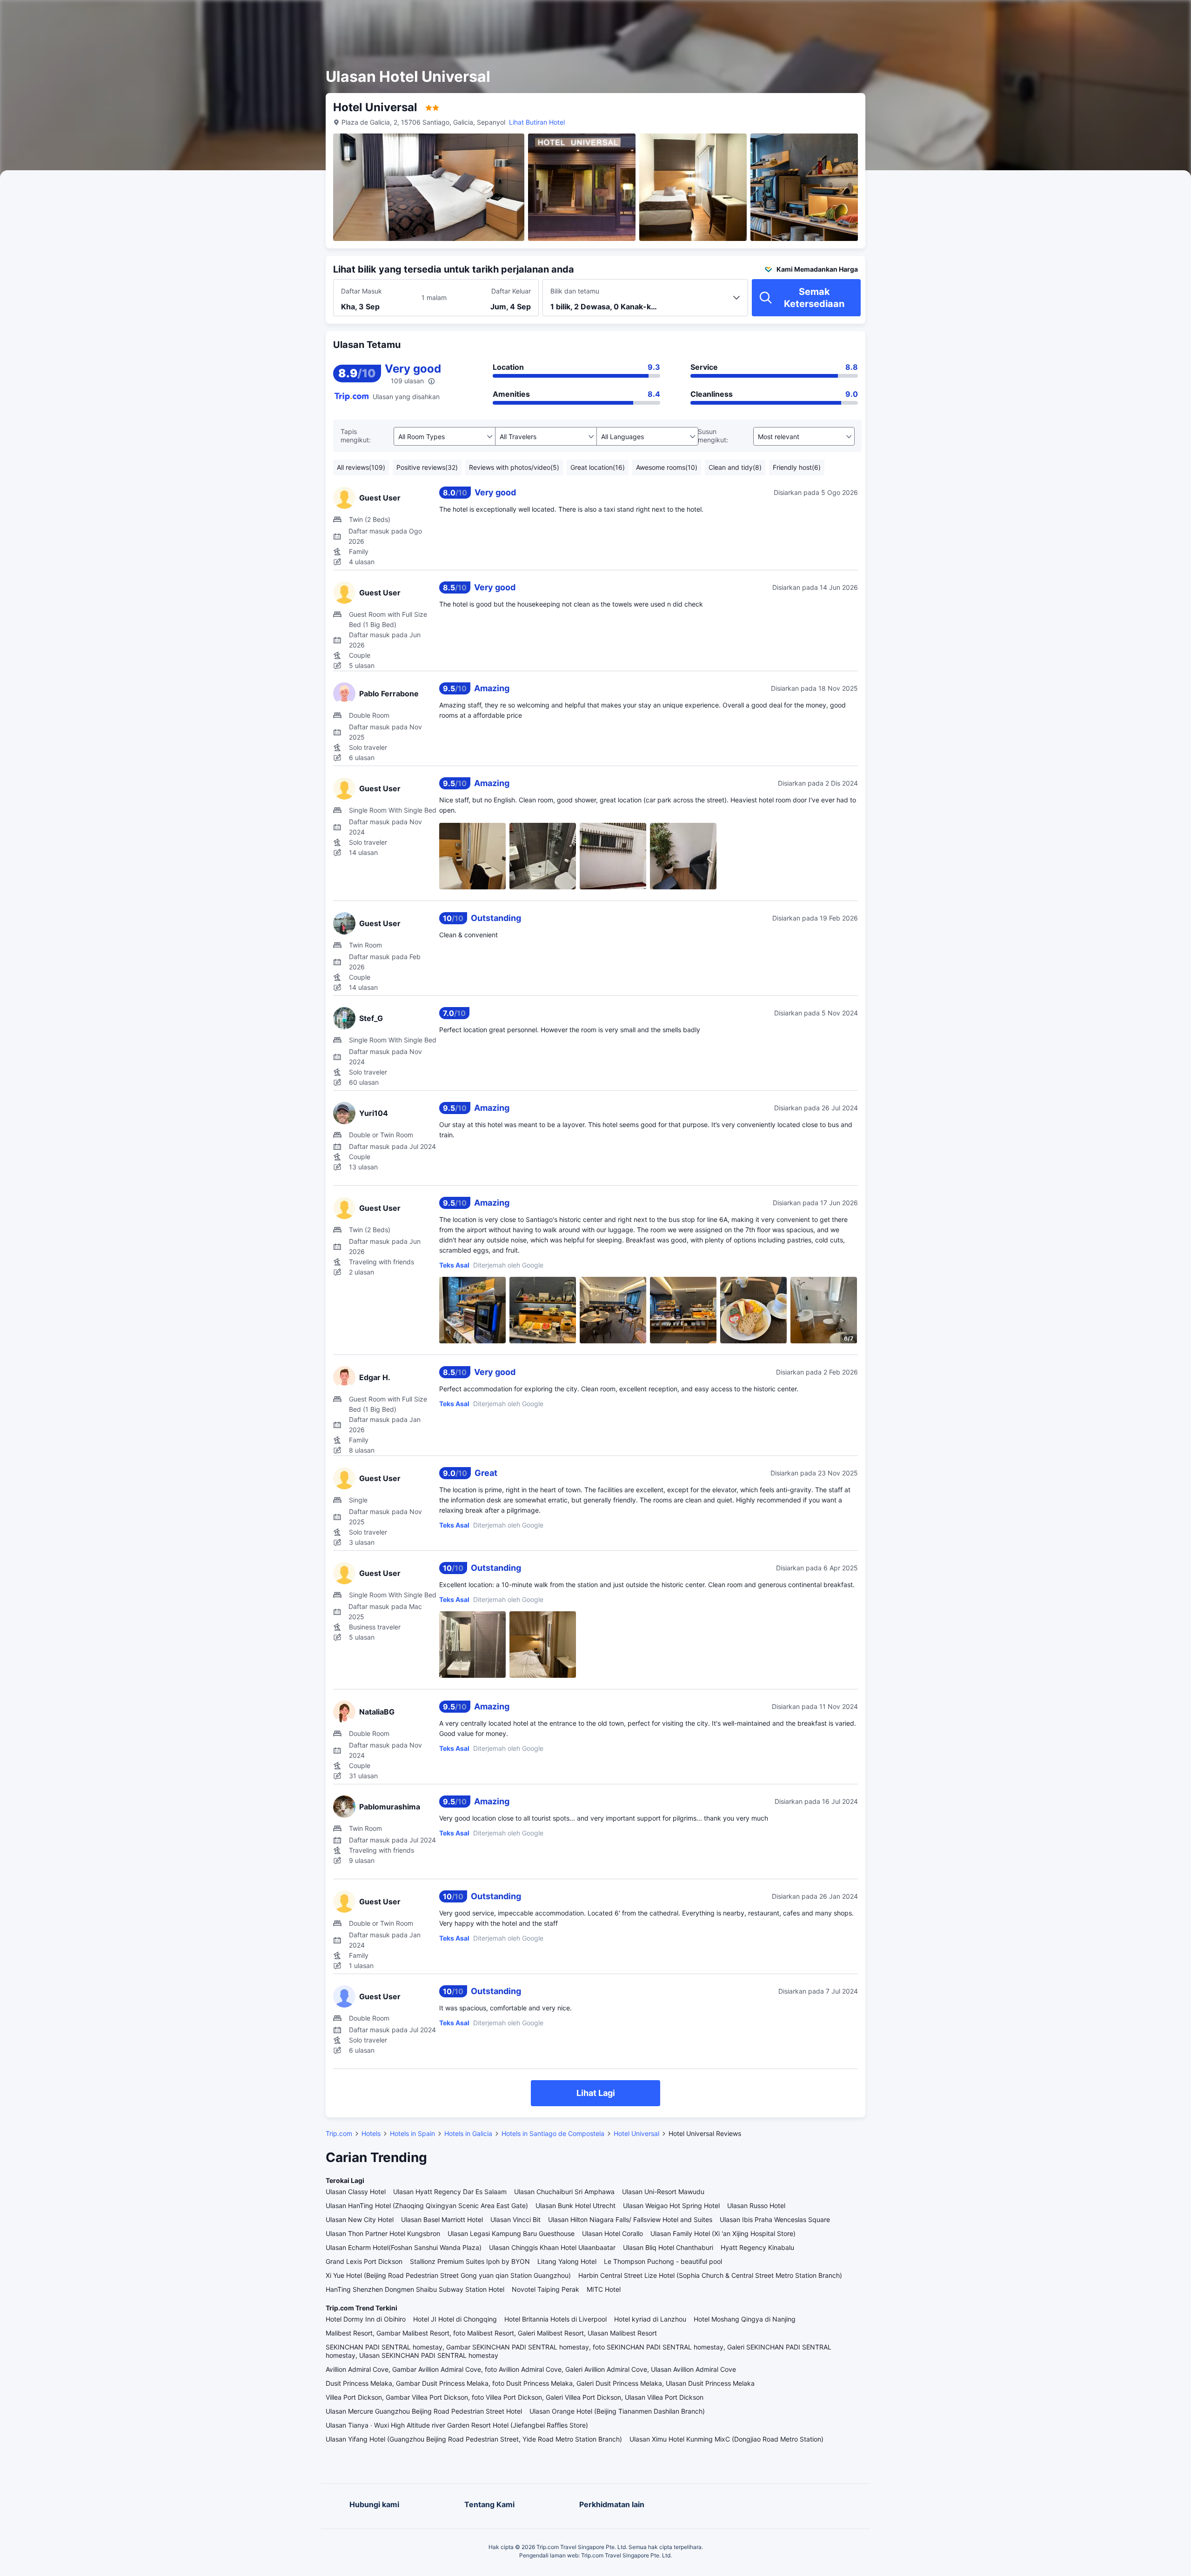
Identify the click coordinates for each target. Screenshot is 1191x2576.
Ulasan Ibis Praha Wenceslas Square (775, 2219)
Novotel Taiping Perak (545, 2289)
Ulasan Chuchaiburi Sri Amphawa (564, 2192)
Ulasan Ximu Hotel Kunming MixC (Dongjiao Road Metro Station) (726, 2439)
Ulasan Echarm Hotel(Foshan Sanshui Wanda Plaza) (404, 2247)
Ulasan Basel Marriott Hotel (442, 2219)
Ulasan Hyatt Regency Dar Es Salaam (450, 2192)
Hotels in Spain (412, 2133)
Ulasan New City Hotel (360, 2219)
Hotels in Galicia (468, 2133)
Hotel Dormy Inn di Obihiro (366, 2319)
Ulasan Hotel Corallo (612, 2233)
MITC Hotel (604, 2289)
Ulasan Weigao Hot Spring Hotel (671, 2206)
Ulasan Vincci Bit (515, 2219)
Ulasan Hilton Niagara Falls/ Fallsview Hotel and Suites (630, 2219)
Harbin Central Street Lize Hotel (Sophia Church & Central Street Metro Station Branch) (710, 2275)
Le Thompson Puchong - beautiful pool (663, 2261)
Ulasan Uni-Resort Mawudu (663, 2192)
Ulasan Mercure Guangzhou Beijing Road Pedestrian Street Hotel (424, 2411)
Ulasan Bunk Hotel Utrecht (575, 2206)
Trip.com (339, 2133)
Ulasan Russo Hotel (756, 2206)
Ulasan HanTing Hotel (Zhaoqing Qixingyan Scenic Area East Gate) (427, 2206)
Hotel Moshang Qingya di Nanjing (745, 2319)
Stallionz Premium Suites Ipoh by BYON (470, 2261)
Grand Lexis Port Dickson (364, 2261)
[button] (975, 15)
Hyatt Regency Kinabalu (757, 2247)
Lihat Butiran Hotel (537, 122)
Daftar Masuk (361, 291)
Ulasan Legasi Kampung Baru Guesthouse (511, 2233)
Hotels (371, 2133)
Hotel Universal (636, 2133)
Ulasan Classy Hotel (356, 2192)
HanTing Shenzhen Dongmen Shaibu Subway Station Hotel (415, 2289)
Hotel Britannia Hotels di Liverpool (555, 2319)
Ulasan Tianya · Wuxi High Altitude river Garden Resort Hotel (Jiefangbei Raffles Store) (457, 2425)
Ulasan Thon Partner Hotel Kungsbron (383, 2233)
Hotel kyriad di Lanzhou (650, 2319)
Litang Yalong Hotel (567, 2261)
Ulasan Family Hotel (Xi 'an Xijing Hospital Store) (723, 2233)
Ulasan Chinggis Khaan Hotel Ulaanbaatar (552, 2247)
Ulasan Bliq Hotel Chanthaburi (668, 2247)
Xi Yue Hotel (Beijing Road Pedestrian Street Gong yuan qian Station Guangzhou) (448, 2275)
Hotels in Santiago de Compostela (553, 2133)
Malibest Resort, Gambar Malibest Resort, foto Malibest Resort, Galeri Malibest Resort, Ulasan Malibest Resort (491, 2333)
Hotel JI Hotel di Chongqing (455, 2319)
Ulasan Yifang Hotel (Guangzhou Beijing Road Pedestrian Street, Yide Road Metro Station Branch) (474, 2439)
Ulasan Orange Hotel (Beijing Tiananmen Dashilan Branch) (617, 2411)
